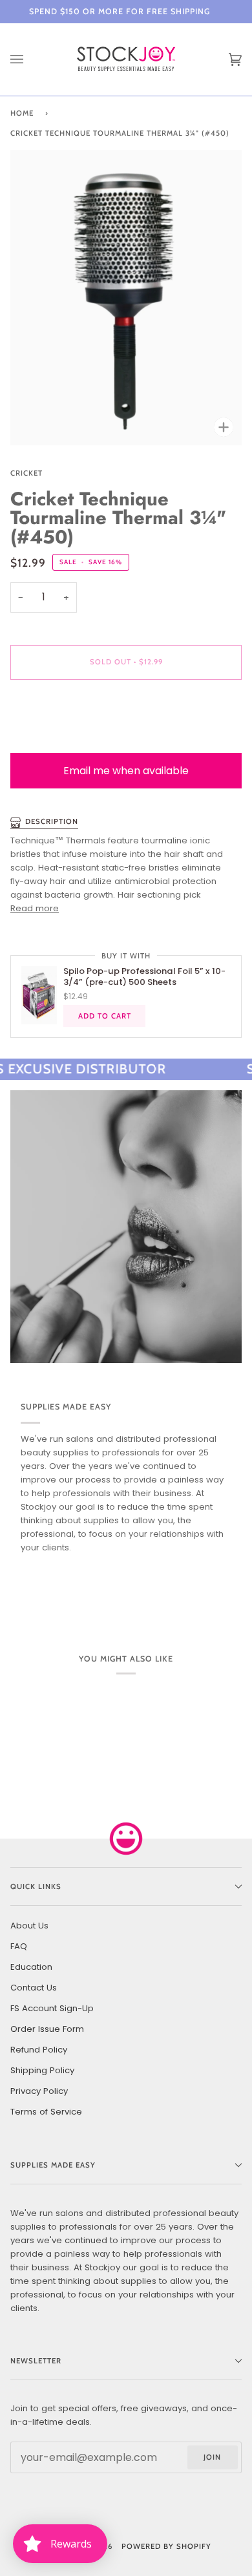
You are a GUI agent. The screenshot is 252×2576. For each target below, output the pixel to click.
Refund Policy (39, 2050)
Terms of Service (46, 2112)
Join (212, 2457)
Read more (35, 908)
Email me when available (126, 771)
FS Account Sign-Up (52, 2008)
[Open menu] (30, 59)
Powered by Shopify (166, 2546)
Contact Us (34, 1988)
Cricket (26, 473)
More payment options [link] (59, 740)
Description (52, 821)
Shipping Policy (42, 2070)
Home (22, 113)
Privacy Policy (39, 2091)
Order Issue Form (47, 2029)
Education (31, 1967)
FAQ (19, 1946)
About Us (29, 1926)
